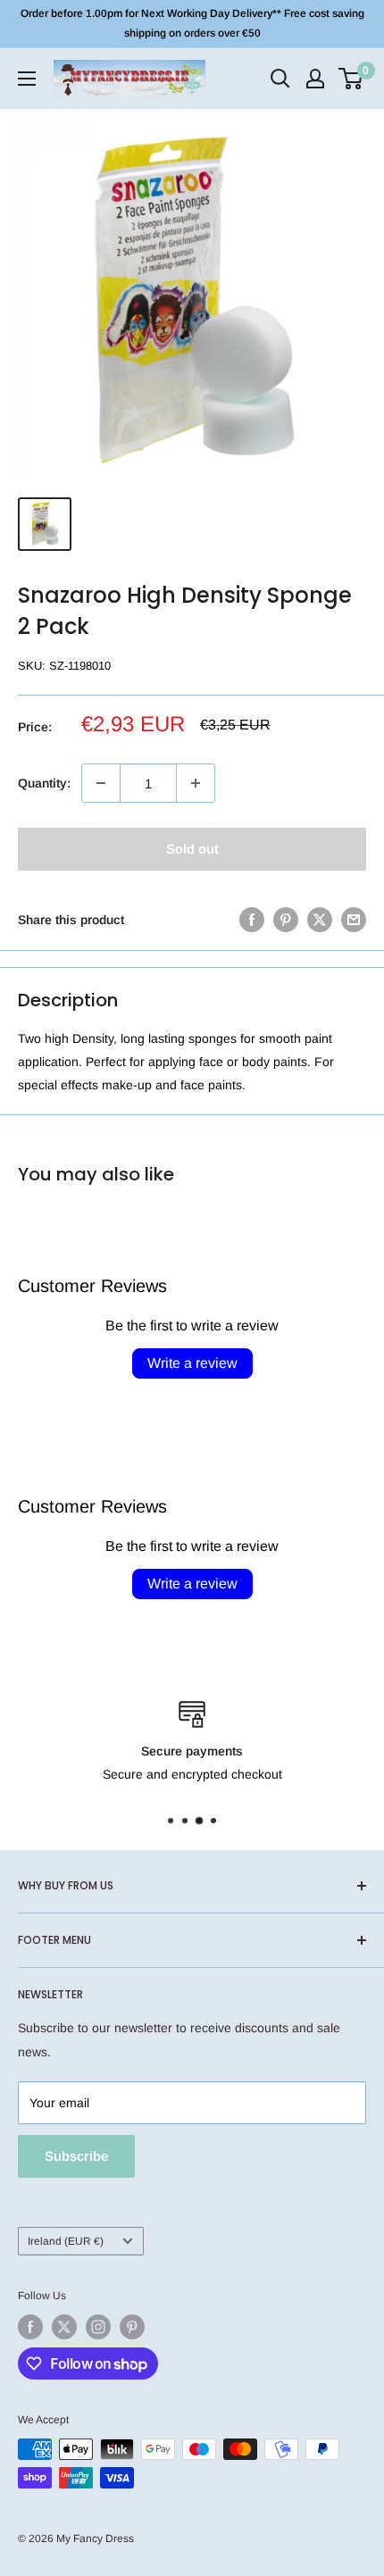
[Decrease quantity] (101, 783)
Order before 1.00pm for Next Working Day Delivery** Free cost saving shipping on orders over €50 (192, 23)
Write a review (192, 1363)
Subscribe (76, 2156)
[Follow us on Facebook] (30, 2327)
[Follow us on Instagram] (98, 2327)
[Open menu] (27, 79)
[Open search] (280, 79)
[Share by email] (354, 919)
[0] (351, 79)
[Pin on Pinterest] (286, 919)
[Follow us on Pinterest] (132, 2327)
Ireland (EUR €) (66, 2241)
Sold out (192, 849)
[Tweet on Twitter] (320, 919)
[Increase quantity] (196, 783)
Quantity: (44, 783)
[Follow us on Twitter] (64, 2327)
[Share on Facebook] (252, 919)
